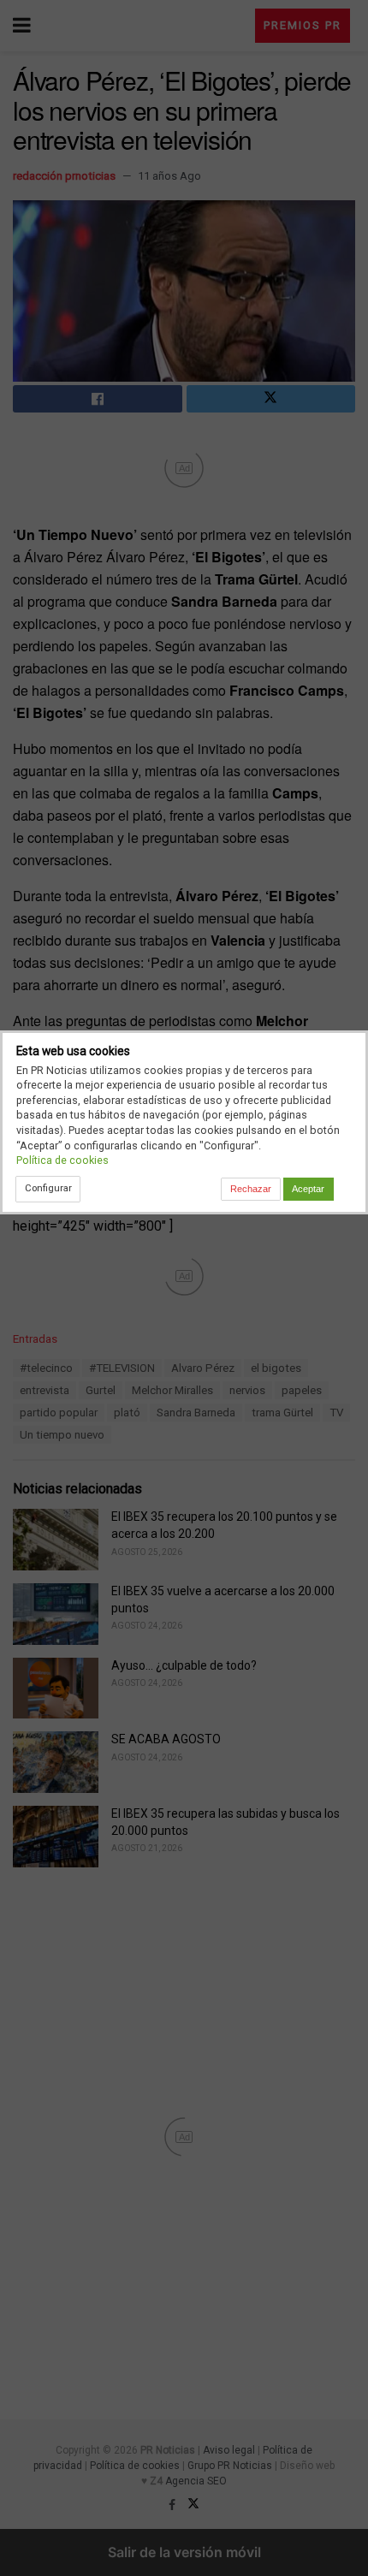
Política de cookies (62, 1160)
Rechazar (251, 1189)
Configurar (48, 1188)
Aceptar (308, 1189)
